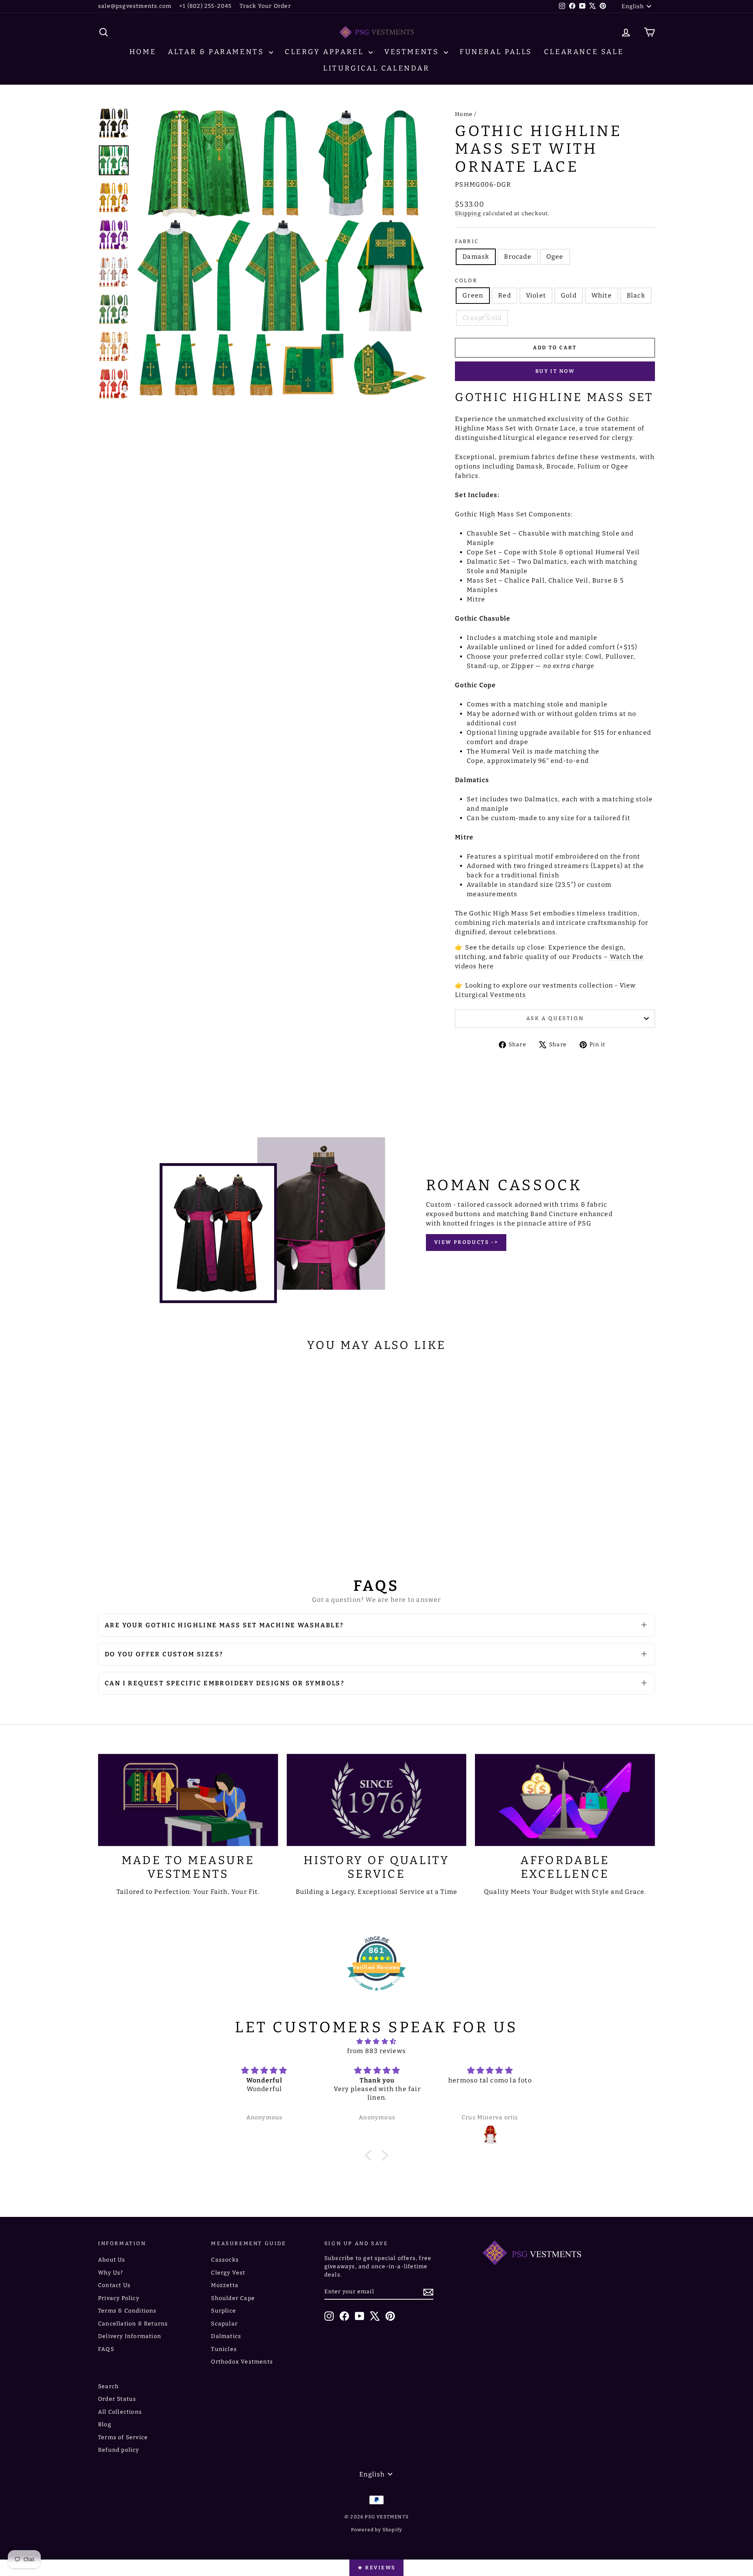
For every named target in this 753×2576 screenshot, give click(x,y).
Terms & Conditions (127, 2311)
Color (466, 280)
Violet (536, 295)
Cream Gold (482, 318)
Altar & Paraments (217, 52)
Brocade (517, 257)
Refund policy (119, 2450)
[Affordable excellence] (565, 1800)
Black (636, 295)
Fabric (467, 241)
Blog (105, 2424)
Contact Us (114, 2285)
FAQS (106, 2349)
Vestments (413, 52)
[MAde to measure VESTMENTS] (188, 1800)
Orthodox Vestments (242, 2362)
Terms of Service (123, 2437)
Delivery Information (130, 2336)
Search (108, 2386)
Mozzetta (225, 2285)
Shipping (468, 213)
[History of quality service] (377, 1800)
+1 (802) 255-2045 (205, 6)
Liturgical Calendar (376, 68)
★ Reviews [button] (376, 2568)
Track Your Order (265, 6)
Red (505, 295)
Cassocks (225, 2260)
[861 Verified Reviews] (376, 1995)
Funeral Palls (496, 52)
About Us (112, 2260)
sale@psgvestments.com (135, 6)
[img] (376, 2041)
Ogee (555, 257)
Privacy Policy (119, 2298)
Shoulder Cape (233, 2298)
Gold (569, 295)
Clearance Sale (584, 52)
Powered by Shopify (377, 2530)
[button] (370, 2155)
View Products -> (466, 1242)
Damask (476, 257)
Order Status (117, 2399)
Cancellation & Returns (133, 2324)
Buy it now (555, 371)
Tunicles (224, 2349)
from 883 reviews (376, 2051)
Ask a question (555, 1018)
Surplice (224, 2311)
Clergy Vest (228, 2273)
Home (143, 52)
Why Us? (111, 2273)
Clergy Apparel (326, 52)
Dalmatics (226, 2336)
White (602, 295)
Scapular (224, 2324)
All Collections (120, 2412)
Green (473, 295)
